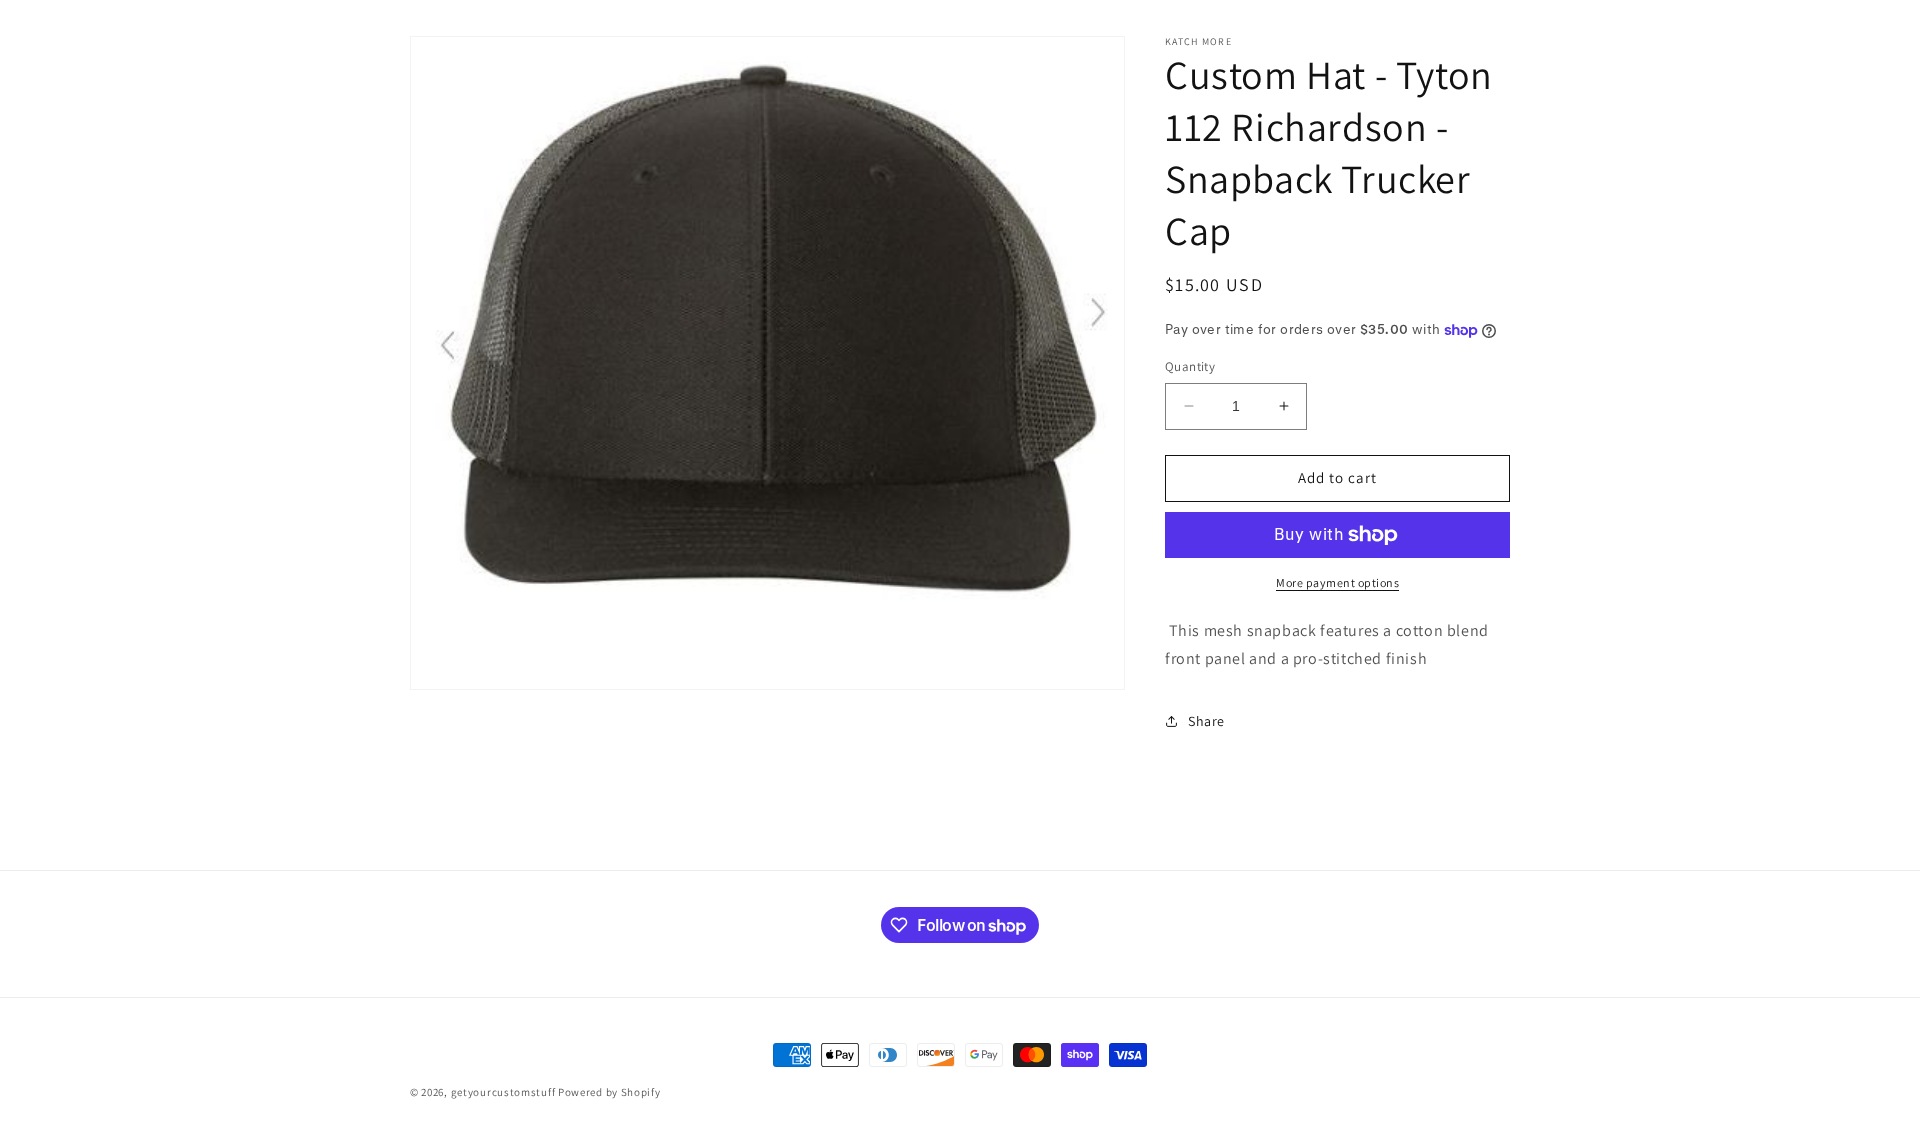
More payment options (1337, 582)
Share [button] (1206, 721)
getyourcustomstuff (503, 1092)
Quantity (1190, 366)
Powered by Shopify (609, 1092)
